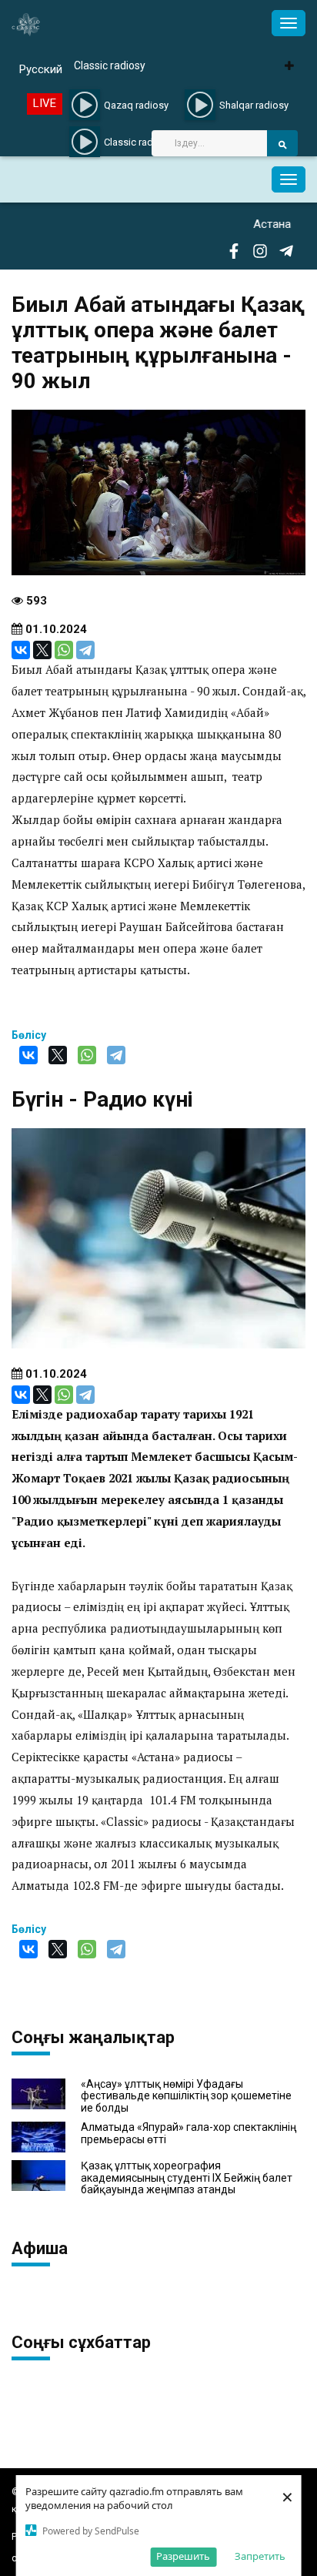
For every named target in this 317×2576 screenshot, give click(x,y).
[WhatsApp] (64, 650)
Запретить (260, 2556)
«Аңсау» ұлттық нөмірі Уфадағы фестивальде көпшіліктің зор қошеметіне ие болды (186, 2096)
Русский (41, 69)
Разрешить (183, 2556)
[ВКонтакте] (21, 650)
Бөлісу (29, 1035)
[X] (42, 650)
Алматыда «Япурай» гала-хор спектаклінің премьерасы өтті (189, 2133)
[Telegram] (85, 650)
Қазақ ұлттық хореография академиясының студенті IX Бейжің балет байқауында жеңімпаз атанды (187, 2178)
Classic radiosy (110, 65)
